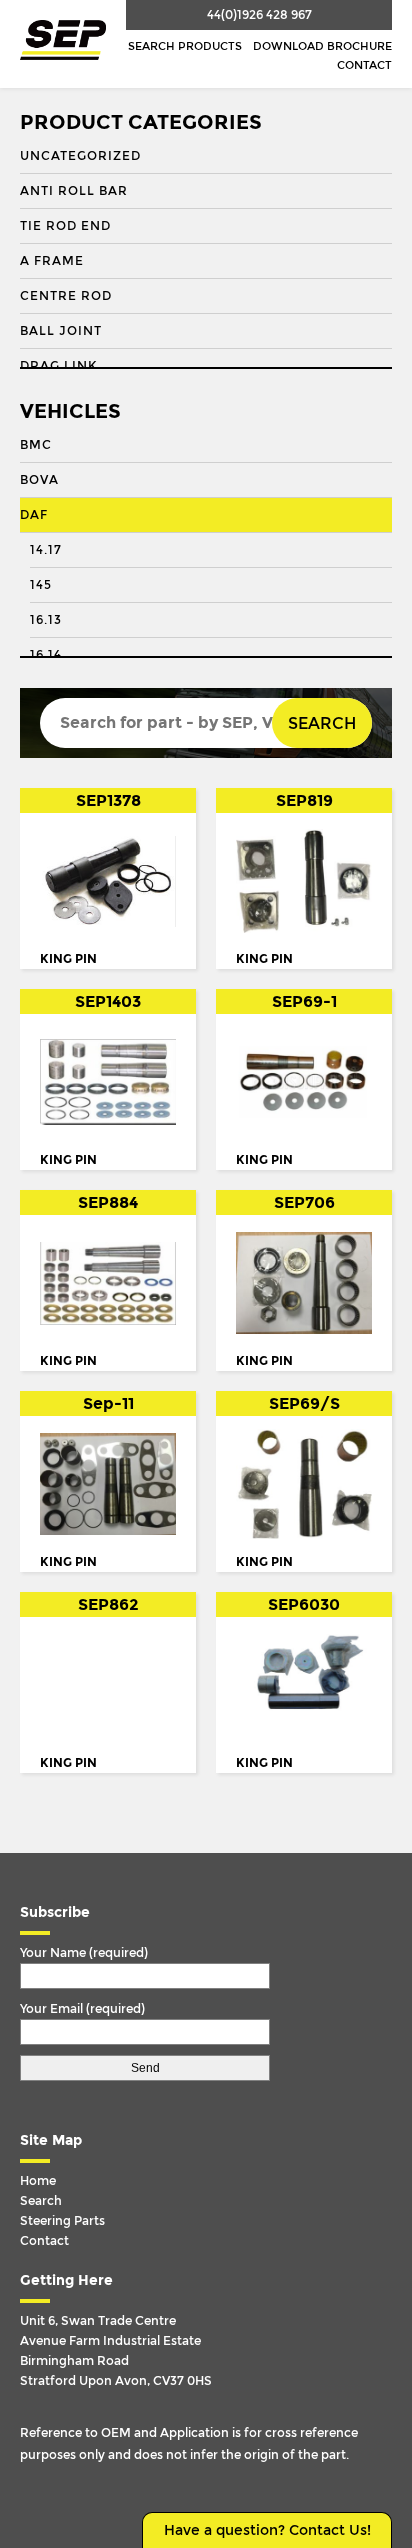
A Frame (52, 261)
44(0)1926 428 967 (259, 15)
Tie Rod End (65, 226)
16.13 (46, 620)
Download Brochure (322, 46)
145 (41, 585)
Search (322, 723)
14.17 (46, 550)
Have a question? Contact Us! (267, 2530)
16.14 (46, 655)
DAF (34, 515)
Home (38, 2181)
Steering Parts (62, 2221)
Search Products (185, 46)
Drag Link (58, 366)
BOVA (39, 480)
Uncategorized (80, 156)
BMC (36, 445)
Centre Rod (66, 296)
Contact (364, 65)
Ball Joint (61, 331)
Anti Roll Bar (74, 191)
